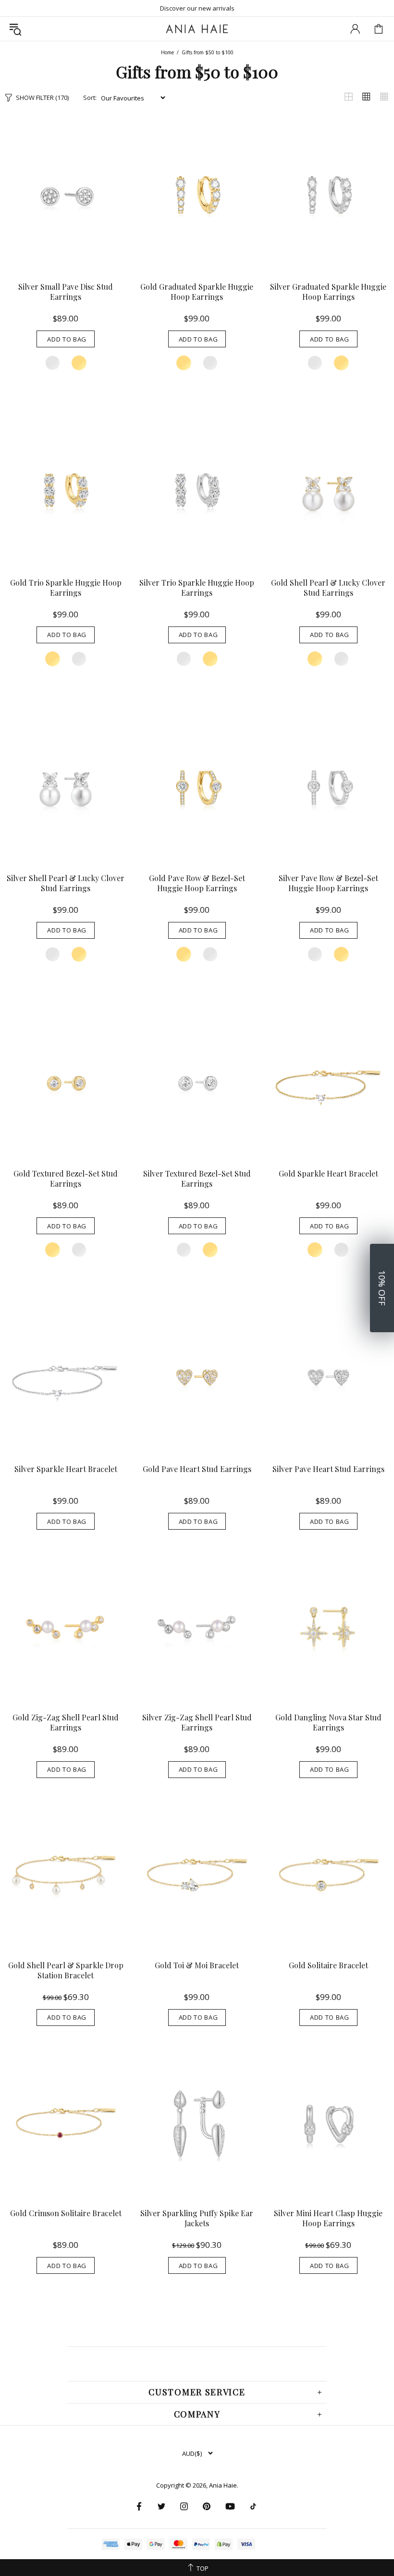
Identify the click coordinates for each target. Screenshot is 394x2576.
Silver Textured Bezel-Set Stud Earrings (197, 1178)
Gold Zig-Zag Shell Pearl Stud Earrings (66, 1722)
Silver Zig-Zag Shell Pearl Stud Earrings (197, 1722)
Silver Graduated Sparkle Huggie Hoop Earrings (328, 292)
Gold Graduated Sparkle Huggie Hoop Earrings (197, 292)
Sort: (90, 98)
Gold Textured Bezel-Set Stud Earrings (66, 1178)
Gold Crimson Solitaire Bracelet (66, 2213)
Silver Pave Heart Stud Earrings (328, 1469)
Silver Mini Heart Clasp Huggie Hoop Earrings (328, 2218)
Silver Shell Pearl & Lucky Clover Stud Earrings (66, 883)
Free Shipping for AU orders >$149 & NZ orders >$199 (197, 8)
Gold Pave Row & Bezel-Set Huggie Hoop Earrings (197, 883)
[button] (382, 1288)
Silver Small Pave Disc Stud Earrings (66, 292)
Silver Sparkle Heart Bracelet (66, 1469)
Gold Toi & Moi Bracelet (197, 1965)
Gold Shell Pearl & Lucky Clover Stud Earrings (328, 588)
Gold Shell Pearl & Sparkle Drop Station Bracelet (66, 1970)
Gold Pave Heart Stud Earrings (197, 1469)
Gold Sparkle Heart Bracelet (328, 1173)
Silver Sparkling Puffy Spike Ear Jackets (197, 2218)
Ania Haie (223, 2485)
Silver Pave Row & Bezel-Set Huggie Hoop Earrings (328, 883)
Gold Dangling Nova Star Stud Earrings (328, 1722)
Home (167, 52)
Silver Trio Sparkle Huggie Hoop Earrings (197, 588)
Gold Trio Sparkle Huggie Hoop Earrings (66, 588)
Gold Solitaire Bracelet (328, 1965)
